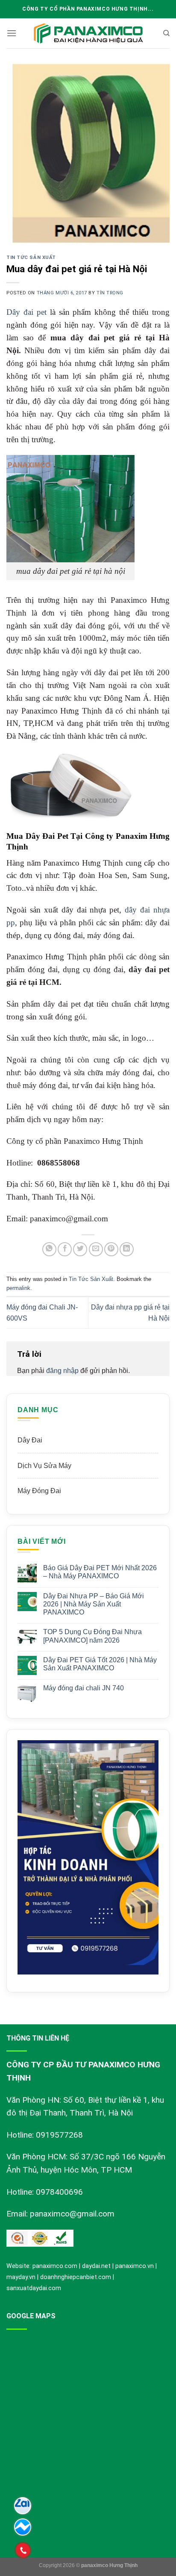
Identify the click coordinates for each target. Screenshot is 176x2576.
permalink (18, 1288)
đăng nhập (62, 1371)
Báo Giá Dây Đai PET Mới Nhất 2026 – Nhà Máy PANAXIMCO (100, 1572)
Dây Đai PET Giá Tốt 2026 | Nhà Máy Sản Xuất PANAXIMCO (100, 1664)
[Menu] (12, 33)
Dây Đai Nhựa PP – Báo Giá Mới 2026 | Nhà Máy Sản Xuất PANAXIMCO (94, 1604)
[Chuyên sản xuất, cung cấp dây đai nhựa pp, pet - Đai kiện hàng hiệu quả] (88, 33)
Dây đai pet (26, 312)
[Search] (166, 33)
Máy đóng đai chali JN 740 (84, 1688)
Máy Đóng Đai (39, 1491)
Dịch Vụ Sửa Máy (44, 1466)
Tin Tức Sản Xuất (31, 258)
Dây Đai (30, 1440)
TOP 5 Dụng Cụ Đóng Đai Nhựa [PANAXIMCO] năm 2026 (92, 1636)
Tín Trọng (110, 293)
